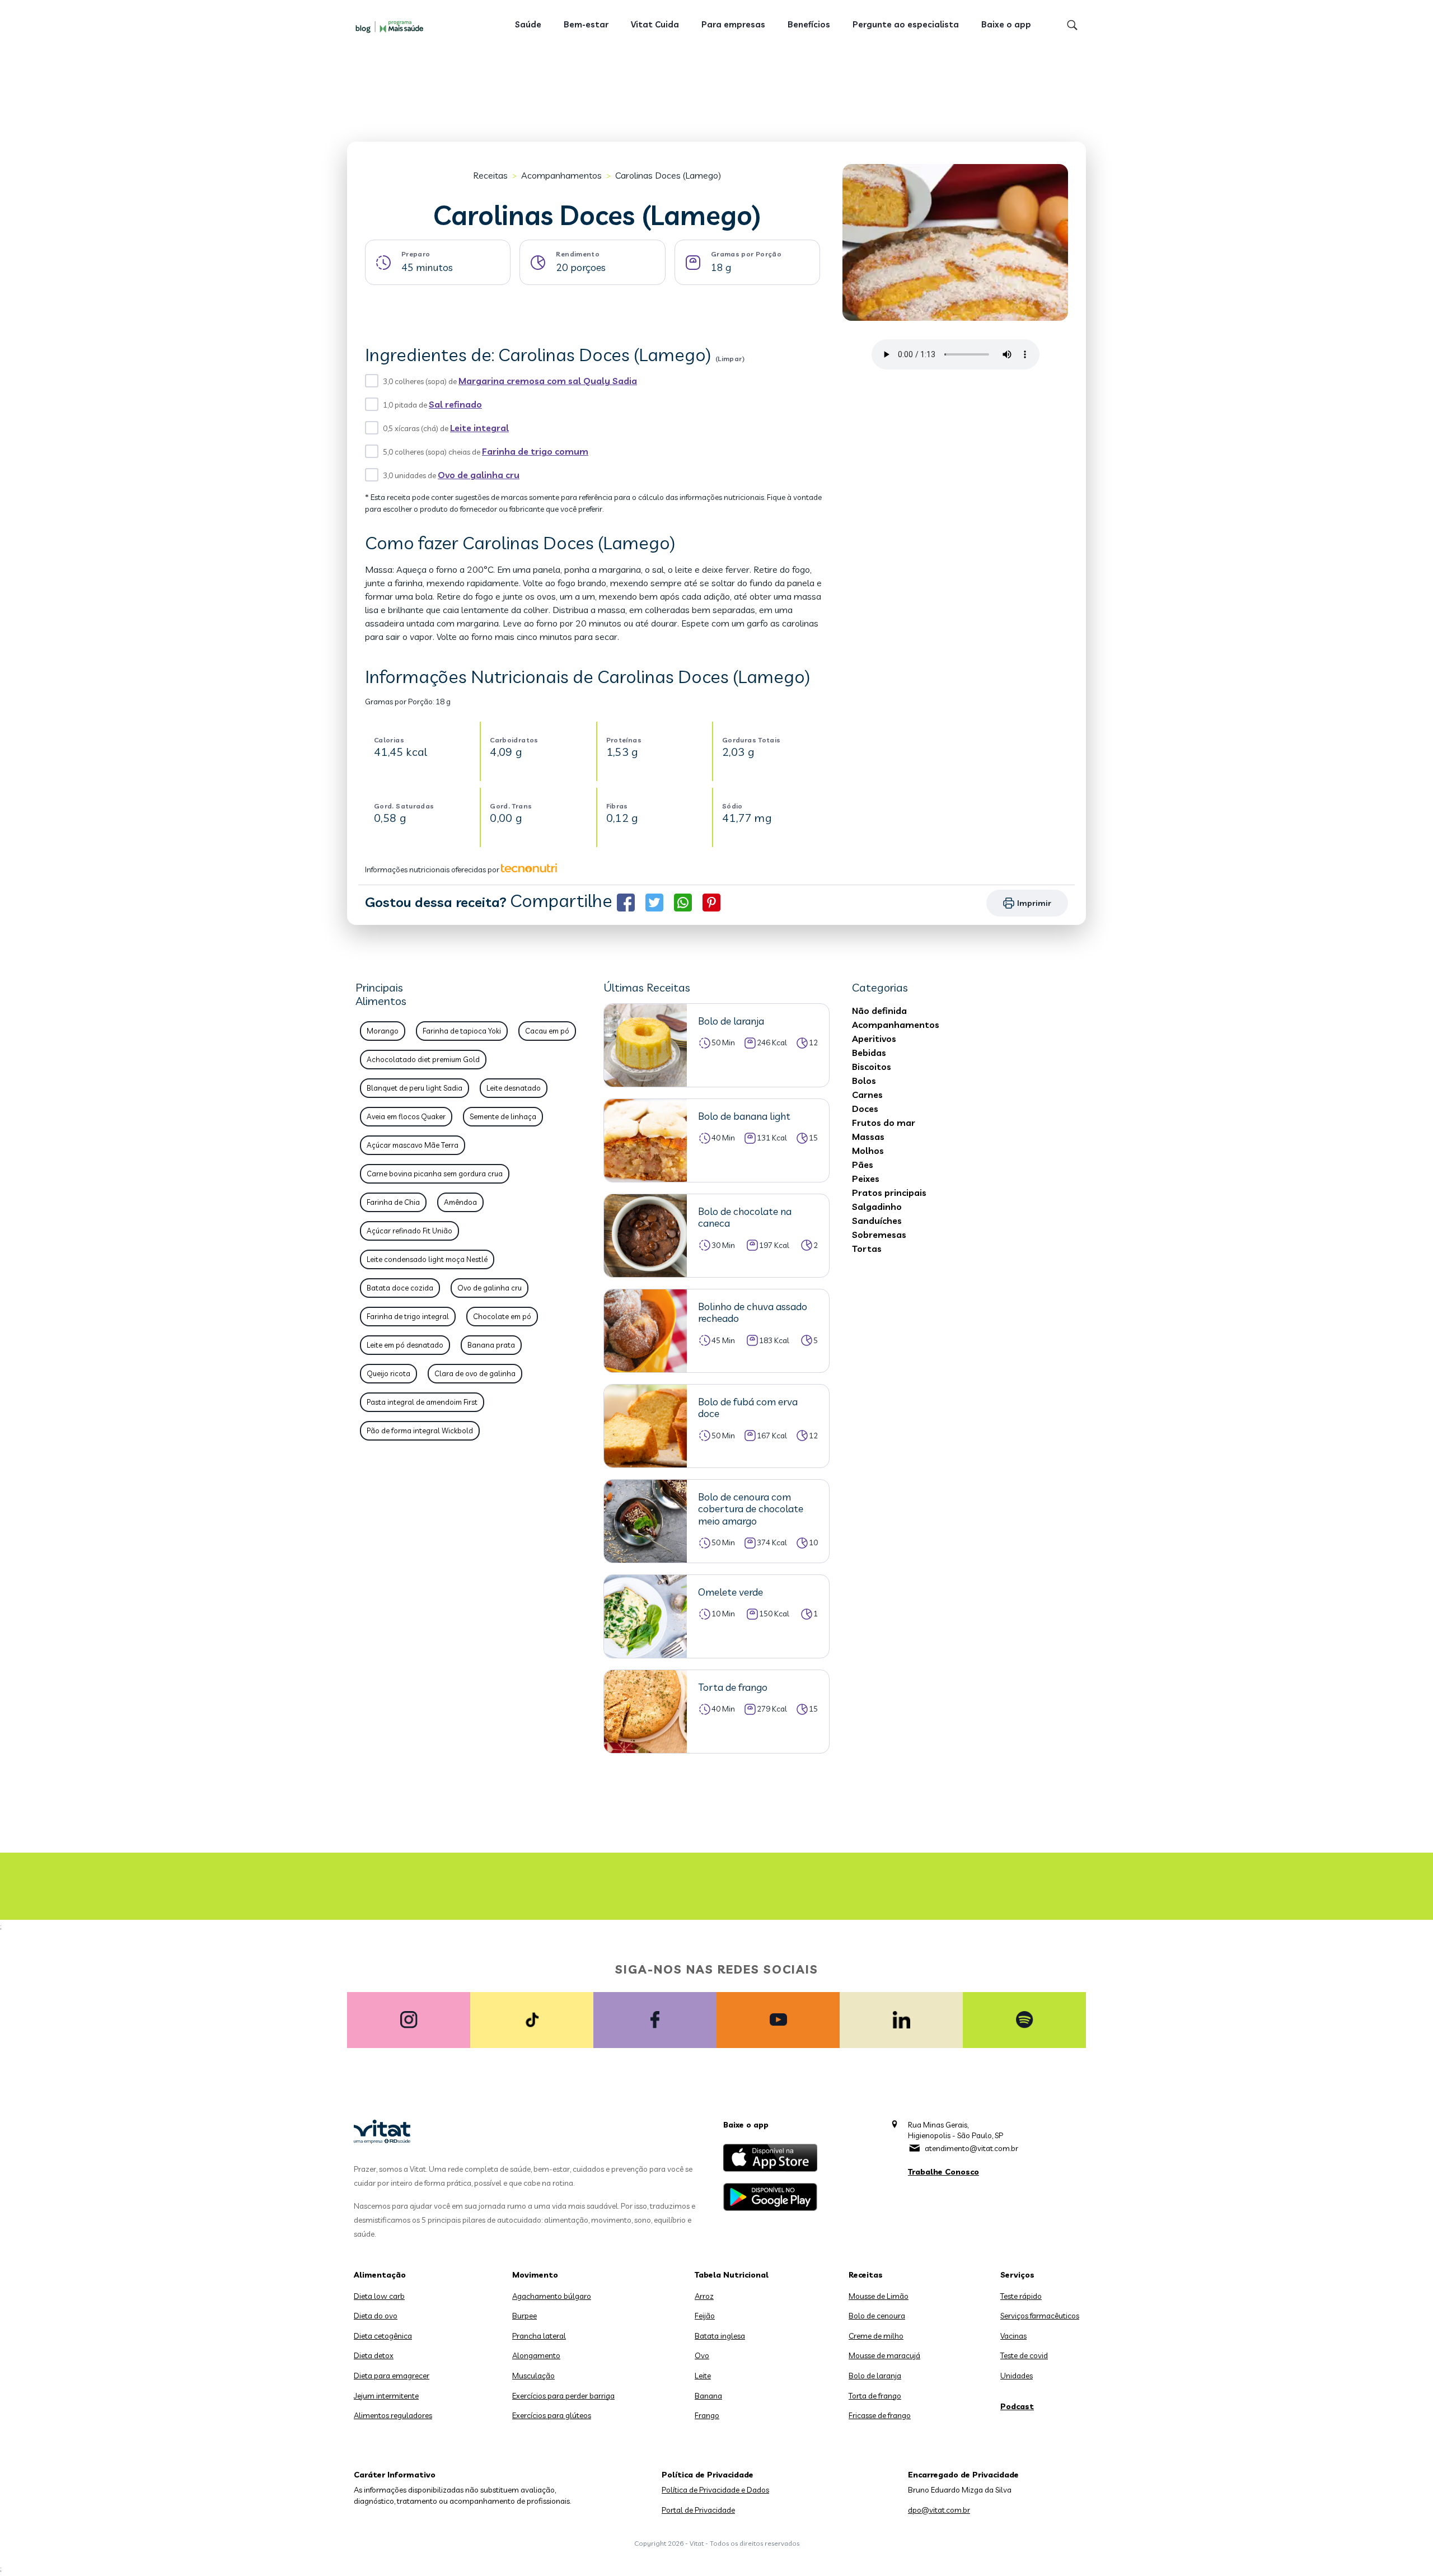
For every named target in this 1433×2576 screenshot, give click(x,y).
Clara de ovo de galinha (475, 1373)
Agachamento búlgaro (552, 2296)
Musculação (533, 2376)
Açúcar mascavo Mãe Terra (413, 1145)
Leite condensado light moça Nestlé (427, 1259)
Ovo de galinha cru (479, 475)
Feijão (705, 2316)
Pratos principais (889, 1193)
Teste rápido (1021, 2296)
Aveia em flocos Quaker (406, 1116)
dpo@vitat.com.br (939, 2510)
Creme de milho (876, 2336)
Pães (863, 1165)
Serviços (1017, 2275)
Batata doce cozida (400, 1288)
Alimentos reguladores (393, 2415)
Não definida (879, 1011)
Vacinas (1013, 2336)
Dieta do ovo (376, 2316)
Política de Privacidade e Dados (715, 2490)
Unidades (1017, 2376)
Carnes (867, 1095)
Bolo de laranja (875, 2376)
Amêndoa (460, 1202)
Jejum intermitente (386, 2396)
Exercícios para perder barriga (563, 2396)
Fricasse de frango (880, 2415)
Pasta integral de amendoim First (422, 1402)
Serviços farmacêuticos (1040, 2316)
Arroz (704, 2296)
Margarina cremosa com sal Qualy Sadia (548, 381)
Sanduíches (877, 1221)
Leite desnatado (514, 1088)
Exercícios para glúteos (552, 2415)
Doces (865, 1109)
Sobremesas (879, 1235)
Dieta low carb (379, 2296)
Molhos (868, 1151)
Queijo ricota (388, 1373)
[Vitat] (392, 26)
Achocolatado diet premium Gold (423, 1059)
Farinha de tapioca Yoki (462, 1031)
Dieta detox (374, 2355)
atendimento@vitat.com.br (971, 2148)
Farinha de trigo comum (535, 451)
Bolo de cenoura (877, 2316)
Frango (707, 2415)
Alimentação (380, 2275)
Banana (708, 2396)
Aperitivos (874, 1039)
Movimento (535, 2275)
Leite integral (479, 428)
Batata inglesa (720, 2336)
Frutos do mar (884, 1123)
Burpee (525, 2316)
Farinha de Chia (393, 1202)
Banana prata (491, 1345)
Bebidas (869, 1053)
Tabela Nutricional (732, 2275)
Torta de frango (875, 2396)
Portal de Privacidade (698, 2510)
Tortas (867, 1249)
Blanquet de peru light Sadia (415, 1088)
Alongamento (536, 2355)
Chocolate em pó (502, 1316)
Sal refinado (455, 404)
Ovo (702, 2355)
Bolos (864, 1081)
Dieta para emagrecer (392, 2376)
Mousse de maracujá (884, 2355)
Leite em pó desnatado (405, 1345)
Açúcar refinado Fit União (409, 1231)
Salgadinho (877, 1207)
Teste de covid (1024, 2355)
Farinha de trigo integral (408, 1316)
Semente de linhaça (503, 1116)
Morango (383, 1031)
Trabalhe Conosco (943, 2172)
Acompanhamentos (561, 175)
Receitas (490, 175)
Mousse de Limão (879, 2296)
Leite (703, 2376)
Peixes (866, 1179)
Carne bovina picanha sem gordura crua (435, 1174)
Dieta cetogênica (383, 2336)
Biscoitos (872, 1067)
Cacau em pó (547, 1031)
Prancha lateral (539, 2336)
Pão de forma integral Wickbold (420, 1430)
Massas (868, 1137)
